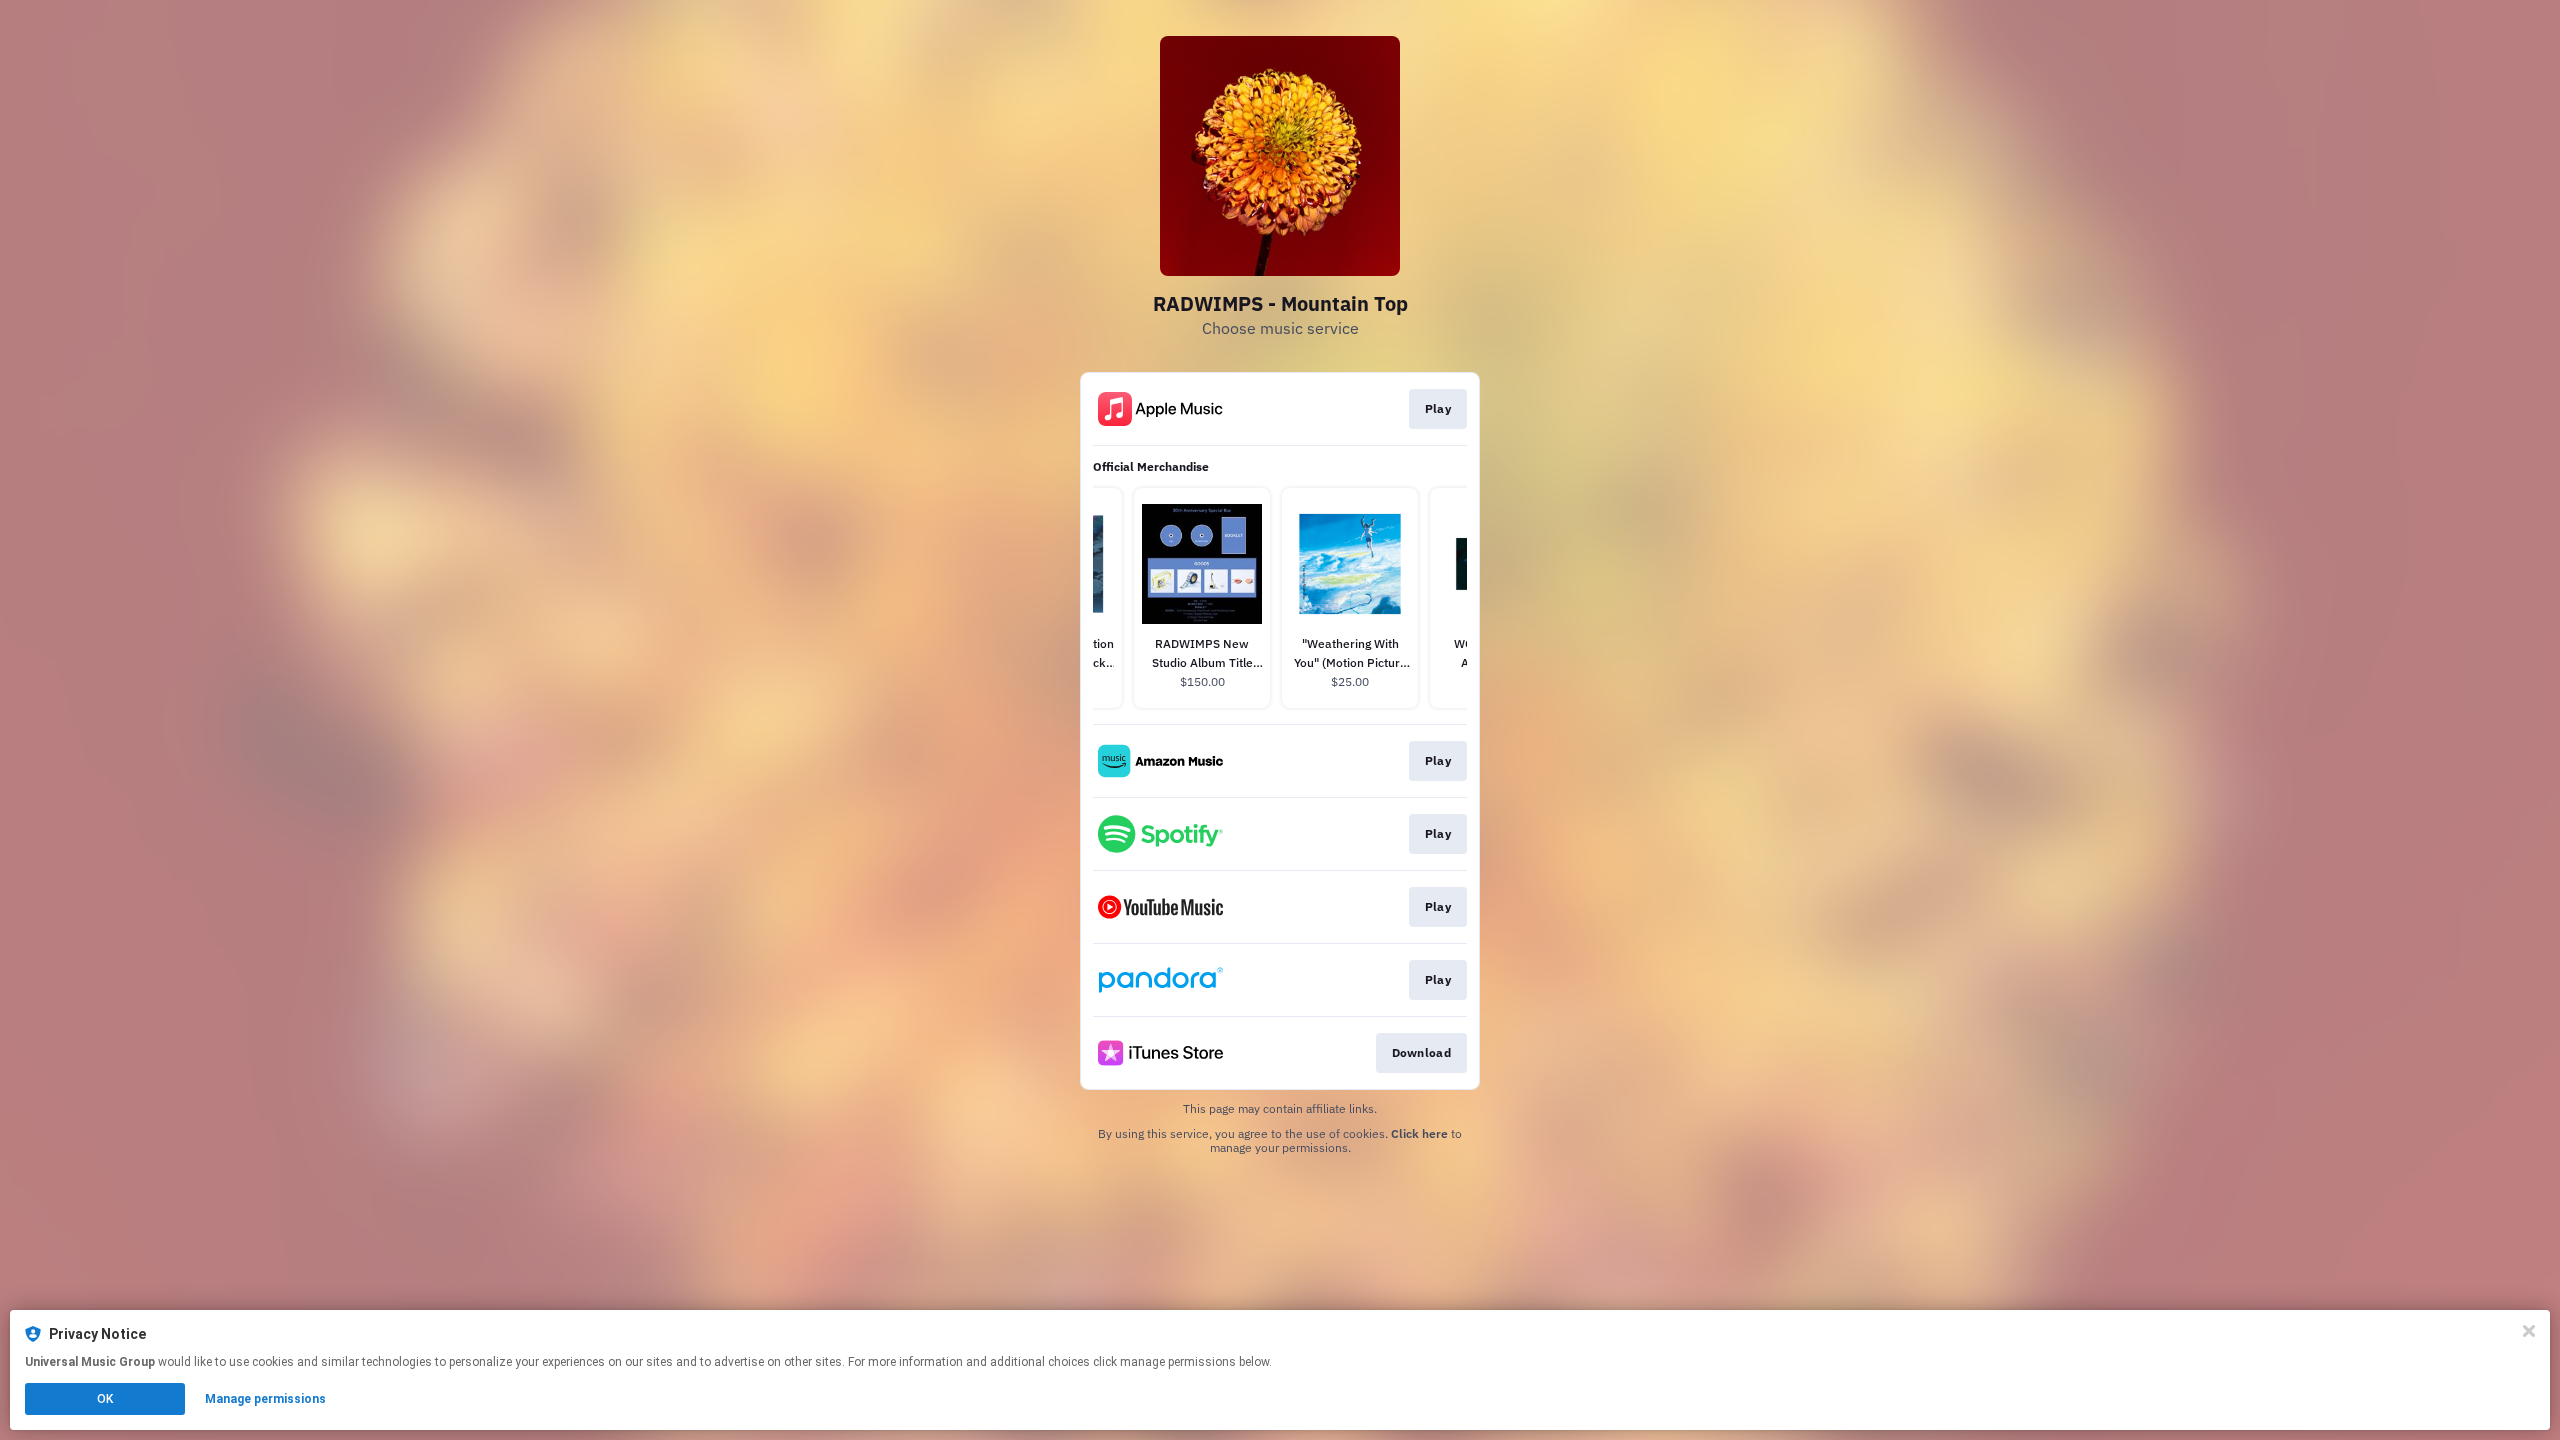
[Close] (2529, 1331)
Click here (1419, 1133)
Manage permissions (265, 1399)
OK (105, 1399)
